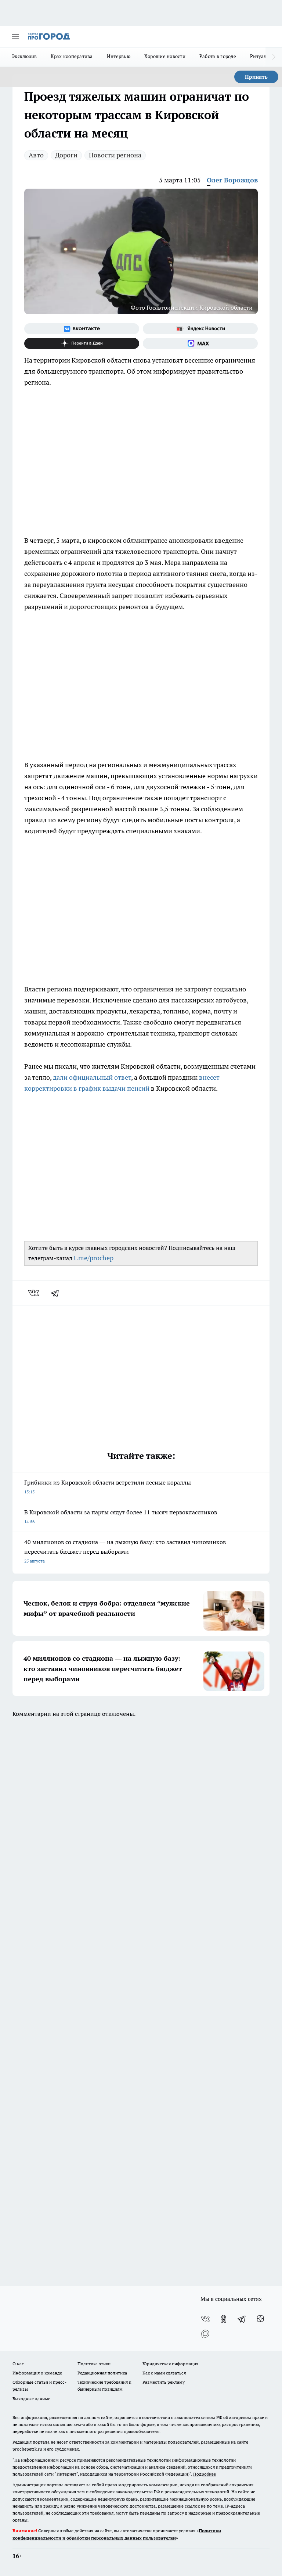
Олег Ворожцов (232, 180)
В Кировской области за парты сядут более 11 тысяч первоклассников (121, 1516)
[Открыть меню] (15, 36)
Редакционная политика (102, 2373)
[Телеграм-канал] (242, 2319)
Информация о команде (37, 2373)
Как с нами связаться (164, 2373)
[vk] (34, 1293)
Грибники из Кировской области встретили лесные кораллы (108, 1487)
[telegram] (57, 1293)
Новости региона (115, 155)
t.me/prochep (94, 1258)
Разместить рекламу (164, 2382)
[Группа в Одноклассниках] (224, 2319)
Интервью (119, 56)
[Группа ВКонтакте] (82, 329)
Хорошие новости (165, 56)
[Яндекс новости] (200, 329)
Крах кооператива (72, 56)
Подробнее (205, 2474)
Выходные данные (31, 2399)
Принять (256, 77)
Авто (36, 155)
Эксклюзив (24, 56)
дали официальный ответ (92, 1077)
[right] (274, 57)
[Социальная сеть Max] (200, 343)
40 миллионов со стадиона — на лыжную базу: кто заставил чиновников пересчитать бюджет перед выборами (125, 1551)
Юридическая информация (170, 2364)
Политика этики (94, 2364)
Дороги (66, 155)
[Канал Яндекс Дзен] (82, 343)
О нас (18, 2364)
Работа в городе (218, 56)
